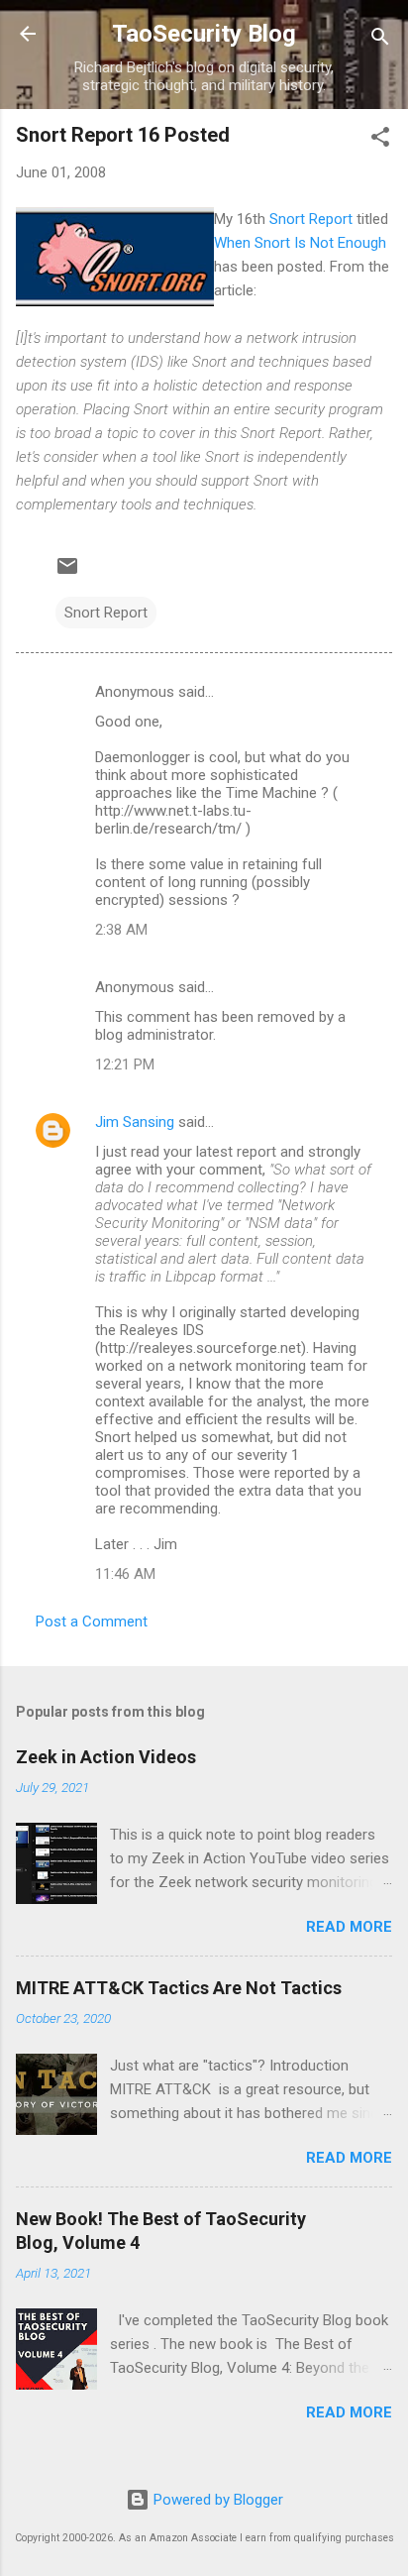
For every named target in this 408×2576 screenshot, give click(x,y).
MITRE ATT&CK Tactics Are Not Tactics (179, 1988)
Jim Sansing (135, 1122)
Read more (349, 1927)
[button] (380, 140)
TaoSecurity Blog (204, 34)
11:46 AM (125, 1574)
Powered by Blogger (216, 2500)
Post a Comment (92, 1622)
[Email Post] (67, 573)
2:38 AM (121, 930)
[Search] (380, 40)
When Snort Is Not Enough (300, 243)
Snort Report (311, 219)
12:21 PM (125, 1064)
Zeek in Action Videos (106, 1757)
